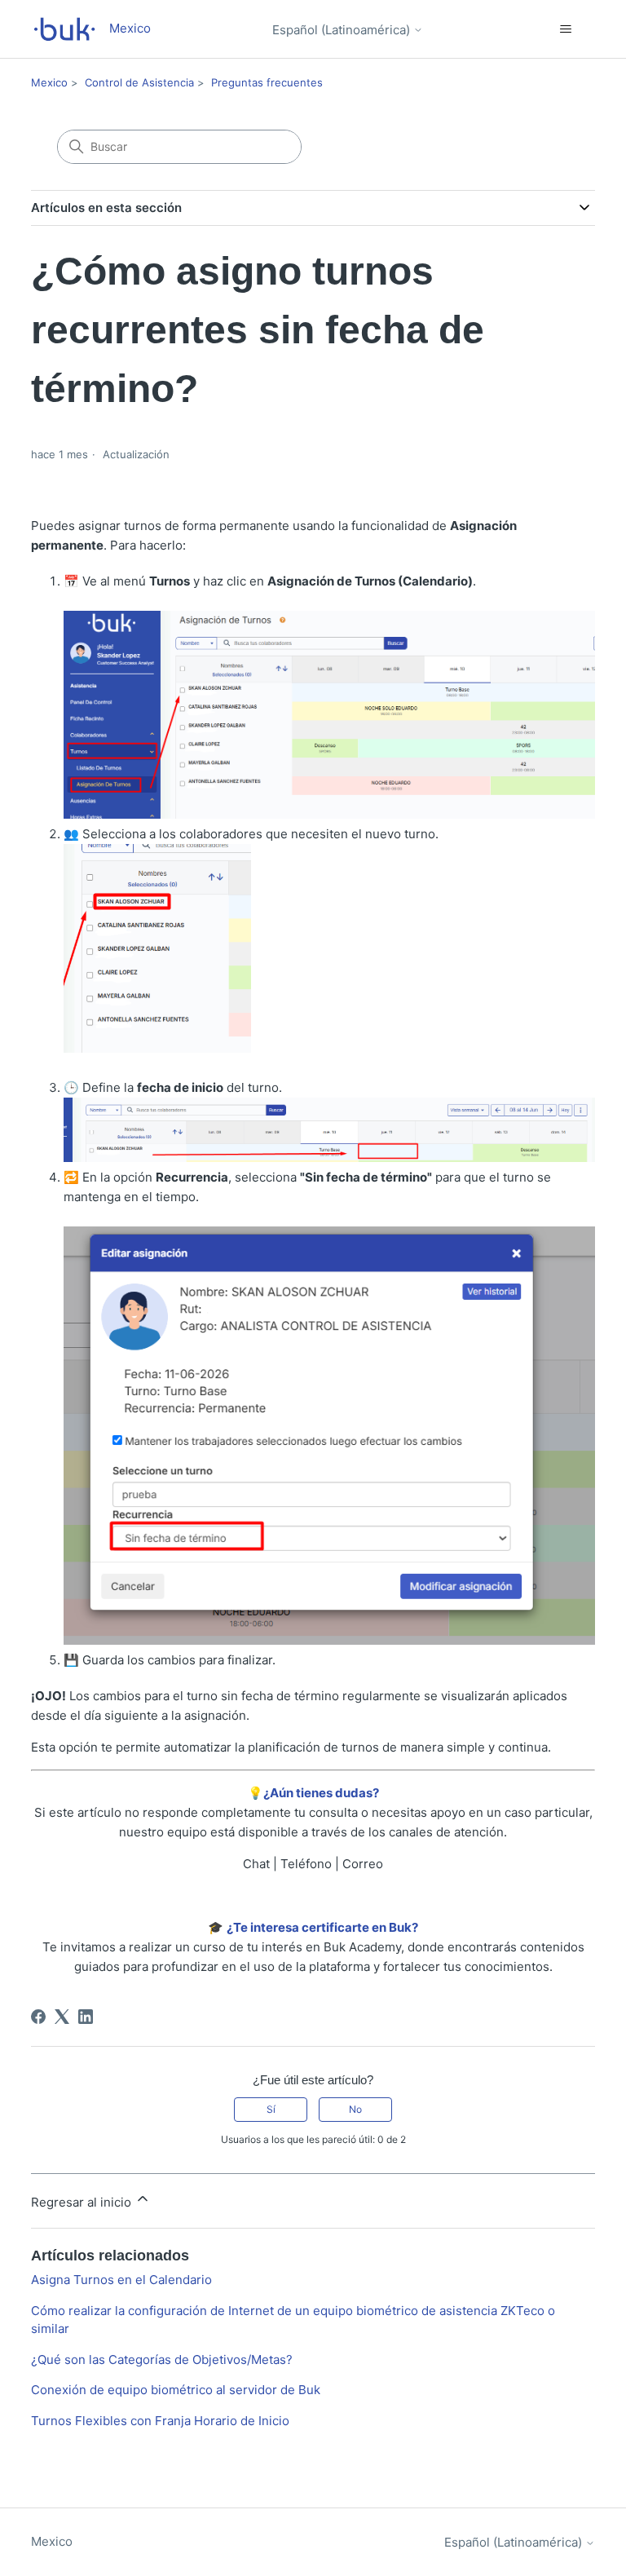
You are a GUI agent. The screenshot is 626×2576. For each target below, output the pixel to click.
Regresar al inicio (83, 2202)
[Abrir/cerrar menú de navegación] (566, 29)
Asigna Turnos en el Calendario (121, 2280)
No (355, 2109)
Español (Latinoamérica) (343, 30)
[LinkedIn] (86, 2017)
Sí (271, 2109)
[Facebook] (38, 2017)
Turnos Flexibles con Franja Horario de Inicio (160, 2421)
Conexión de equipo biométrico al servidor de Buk (176, 2390)
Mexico (49, 82)
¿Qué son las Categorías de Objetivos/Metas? (162, 2359)
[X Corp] (62, 2017)
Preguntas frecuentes (267, 82)
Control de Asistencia (139, 82)
